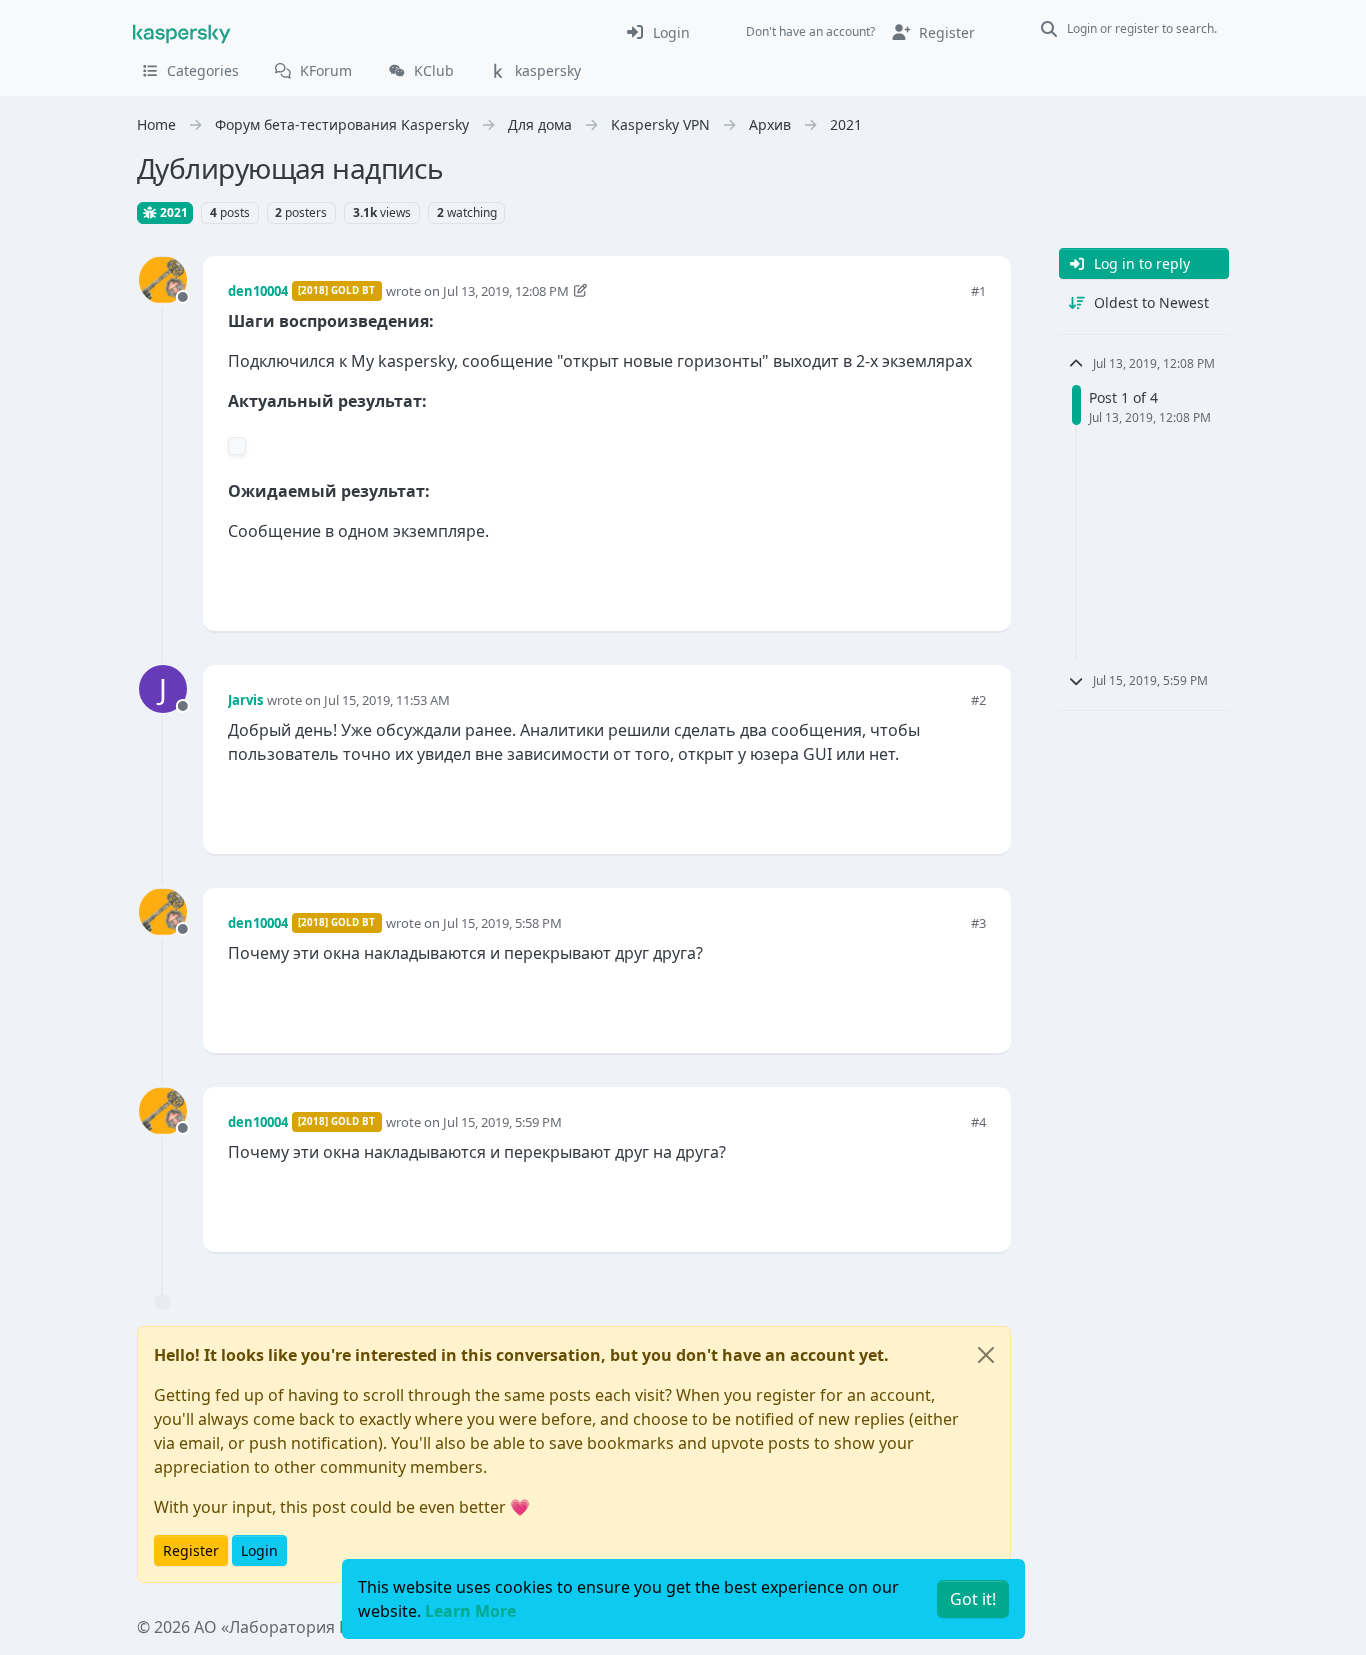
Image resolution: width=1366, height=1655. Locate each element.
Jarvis (245, 700)
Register (191, 1550)
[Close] (986, 1355)
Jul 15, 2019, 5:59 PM (502, 1122)
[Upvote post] (899, 582)
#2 (978, 700)
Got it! (973, 1599)
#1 (978, 291)
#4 (978, 1122)
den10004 (258, 291)
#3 (978, 923)
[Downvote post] (969, 582)
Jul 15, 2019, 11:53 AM (387, 700)
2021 (172, 212)
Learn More (470, 1611)
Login (259, 1550)
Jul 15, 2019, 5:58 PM (502, 923)
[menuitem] (657, 32)
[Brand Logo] (182, 32)
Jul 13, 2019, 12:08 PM (506, 291)
